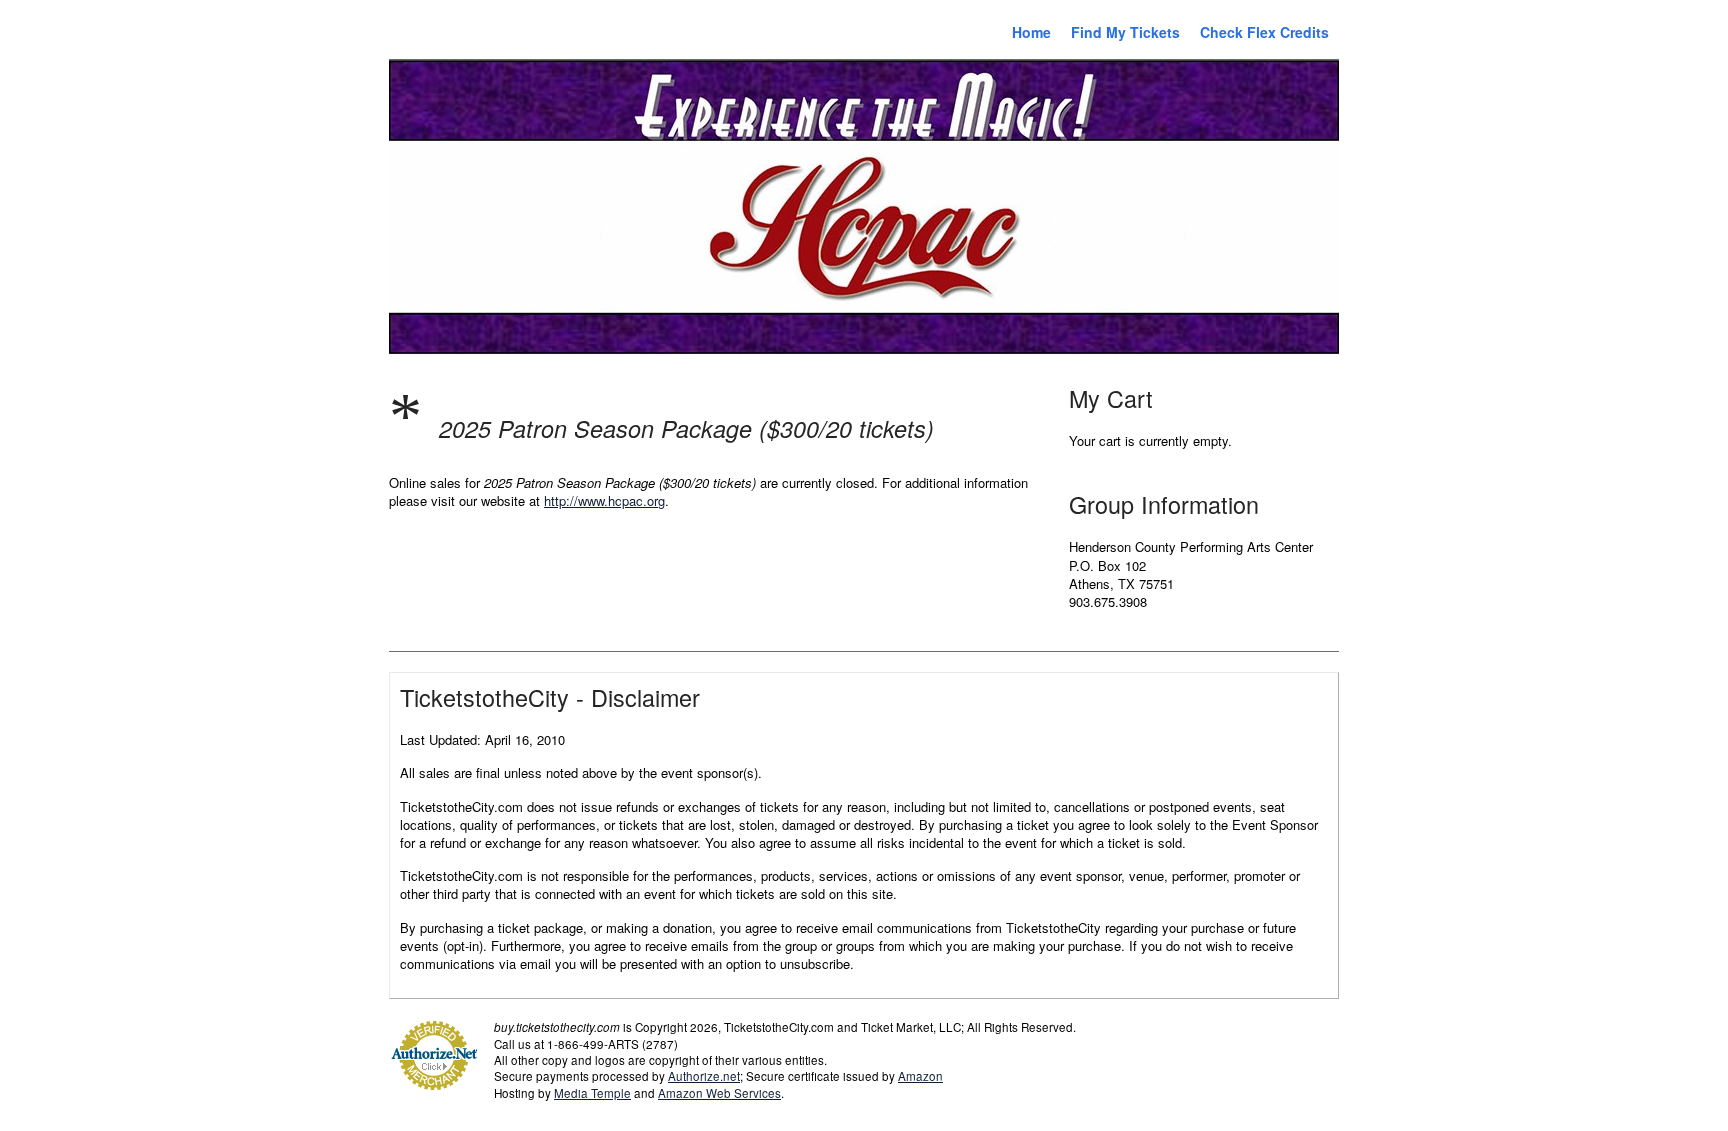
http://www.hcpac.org (604, 500)
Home (1031, 32)
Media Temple (592, 1093)
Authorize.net (704, 1076)
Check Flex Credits (1264, 32)
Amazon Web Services (719, 1093)
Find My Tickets (1125, 32)
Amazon (920, 1076)
